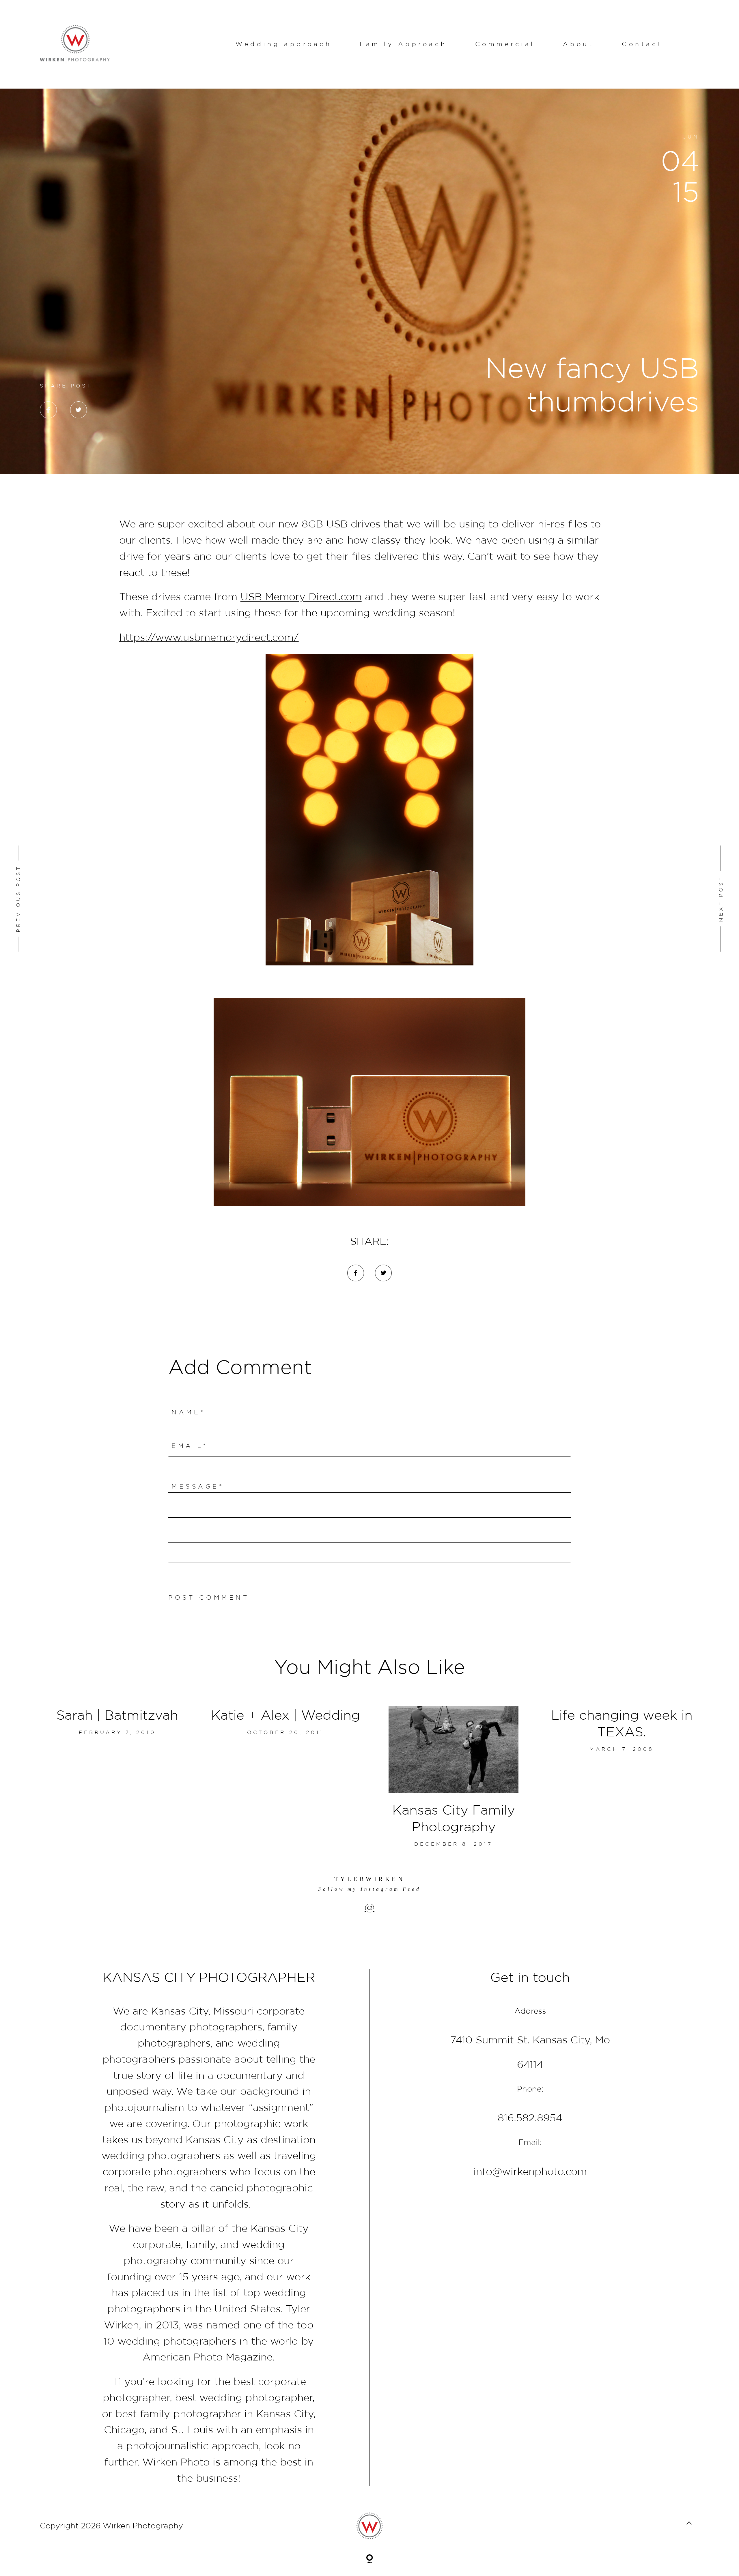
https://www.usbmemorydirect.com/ (209, 637)
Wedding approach (284, 44)
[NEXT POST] (661, 899)
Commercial (505, 44)
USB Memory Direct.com (301, 596)
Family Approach (403, 44)
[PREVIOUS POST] (77, 899)
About (578, 44)
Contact (642, 44)
